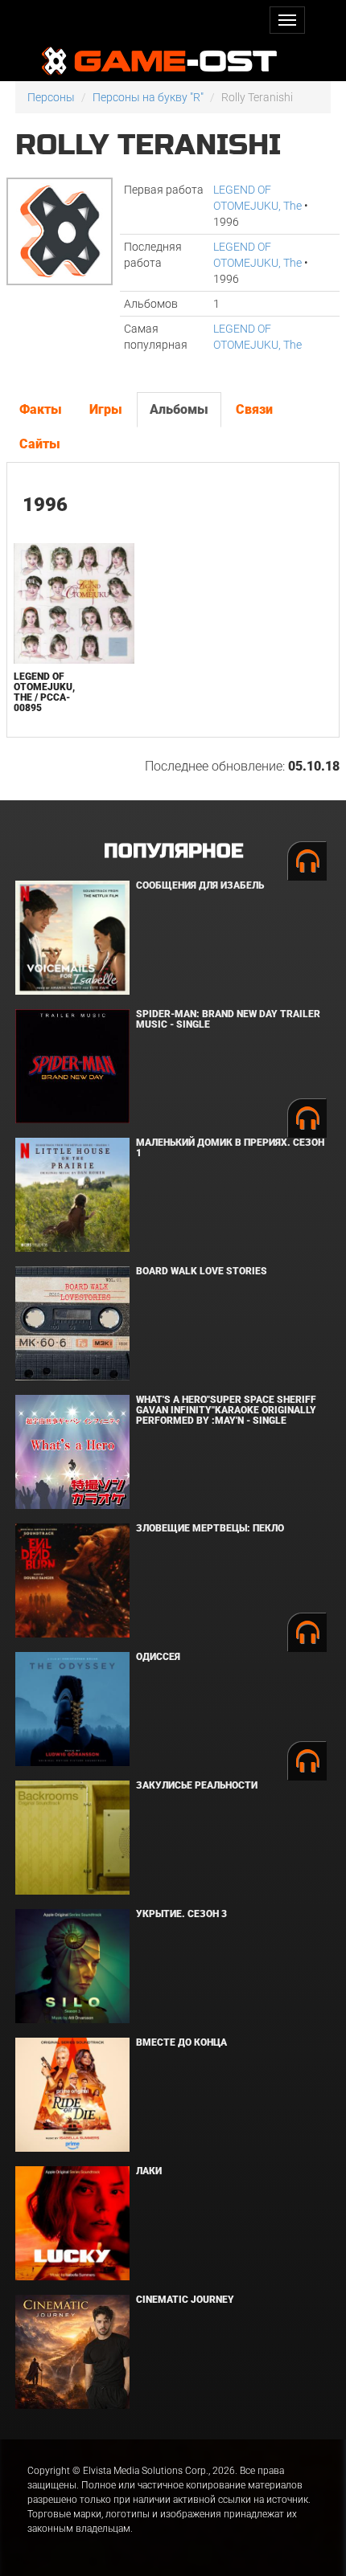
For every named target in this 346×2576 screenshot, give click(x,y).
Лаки (149, 2171)
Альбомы (179, 409)
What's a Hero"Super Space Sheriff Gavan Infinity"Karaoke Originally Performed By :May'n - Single (226, 1410)
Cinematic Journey (185, 2300)
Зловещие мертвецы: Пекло (210, 1528)
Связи (254, 409)
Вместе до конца (181, 2042)
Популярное (173, 851)
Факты (41, 409)
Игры (106, 409)
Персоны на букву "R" (148, 97)
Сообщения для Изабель (200, 885)
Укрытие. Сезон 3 (181, 1914)
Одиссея (158, 1657)
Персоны (51, 97)
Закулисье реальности (197, 1785)
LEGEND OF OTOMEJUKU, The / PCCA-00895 (44, 693)
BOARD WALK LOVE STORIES (202, 1271)
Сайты (40, 444)
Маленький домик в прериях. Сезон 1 (230, 1148)
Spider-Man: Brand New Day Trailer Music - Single (228, 1019)
